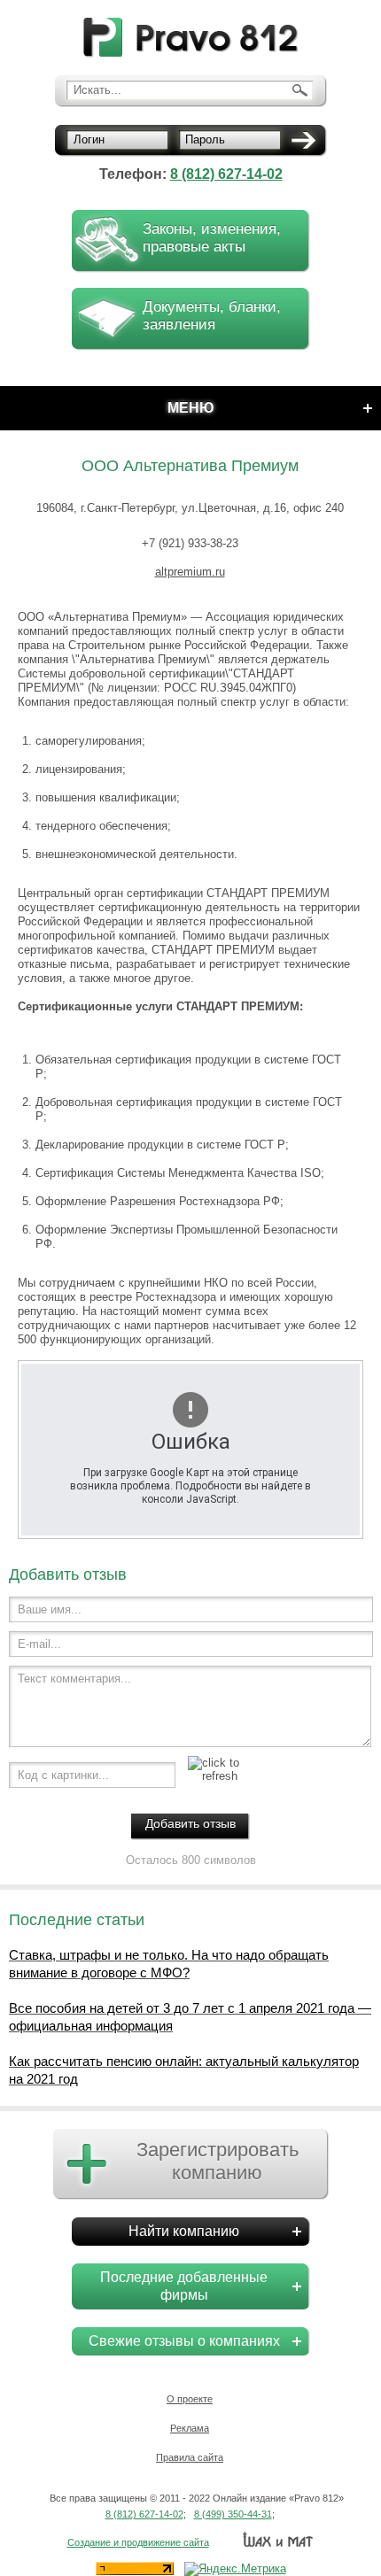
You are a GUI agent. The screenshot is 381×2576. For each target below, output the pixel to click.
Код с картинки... (63, 1775)
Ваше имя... (50, 1609)
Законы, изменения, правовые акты (212, 238)
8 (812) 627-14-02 (226, 174)
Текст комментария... (74, 1679)
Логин (89, 139)
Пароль (205, 139)
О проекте (190, 2399)
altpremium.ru (190, 572)
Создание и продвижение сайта (138, 2542)
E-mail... (39, 1644)
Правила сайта (190, 2457)
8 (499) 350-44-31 (233, 2514)
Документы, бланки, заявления (212, 316)
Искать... (97, 90)
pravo (191, 38)
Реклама (190, 2428)
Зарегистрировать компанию (218, 2161)
